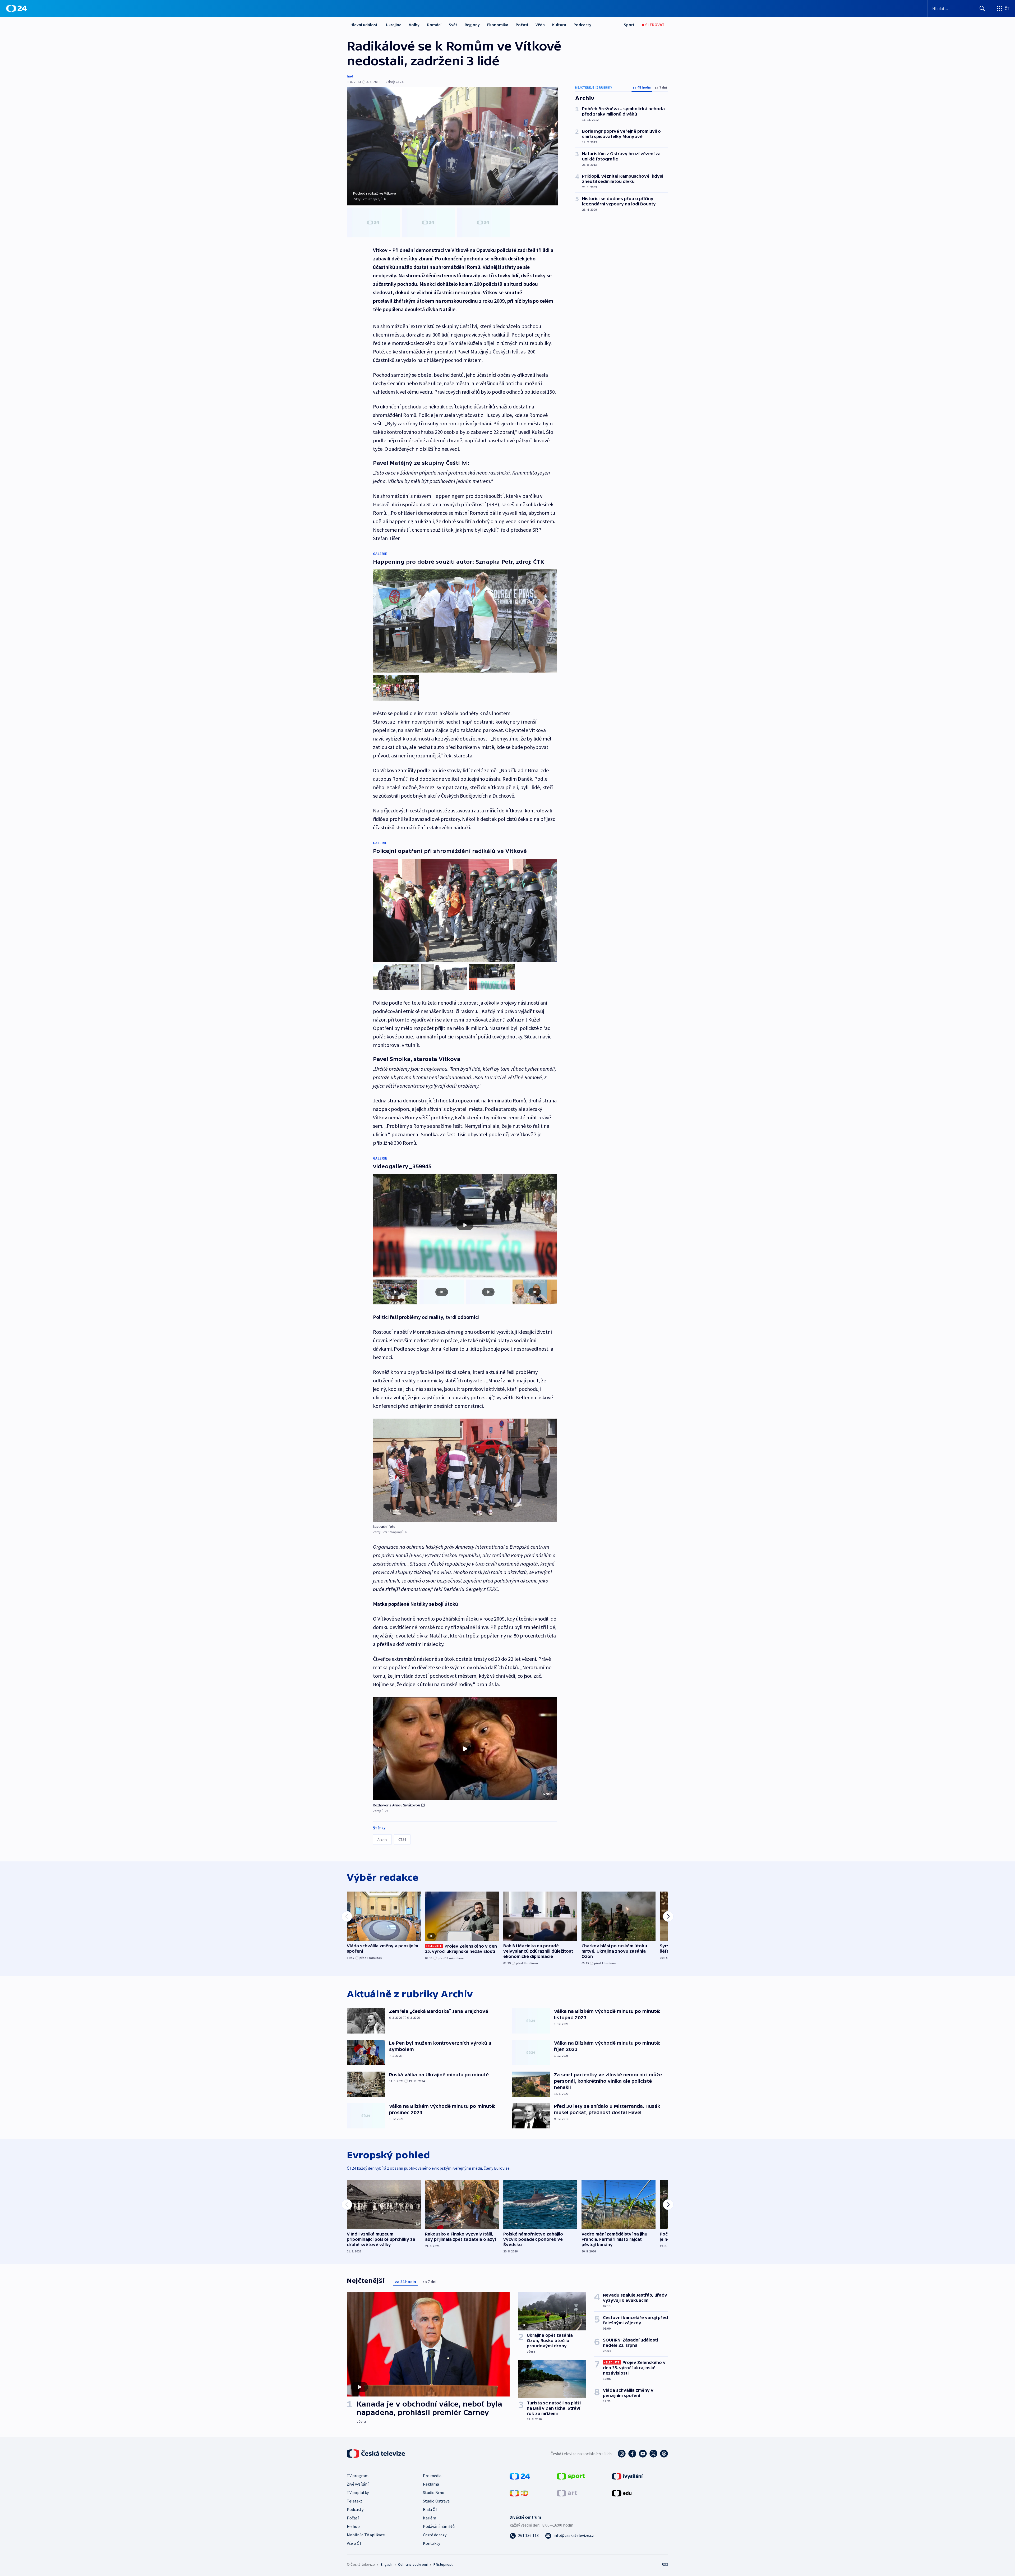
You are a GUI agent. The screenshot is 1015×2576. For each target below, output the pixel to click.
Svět (453, 25)
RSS (665, 2564)
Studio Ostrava (436, 2501)
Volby (414, 25)
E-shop (353, 2526)
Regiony (472, 25)
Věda (540, 25)
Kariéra (430, 2518)
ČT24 (402, 1839)
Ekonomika (498, 25)
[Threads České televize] (664, 2454)
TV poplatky (358, 2492)
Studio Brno (434, 2492)
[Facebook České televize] (632, 2454)
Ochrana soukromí (413, 2564)
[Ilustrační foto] (465, 1470)
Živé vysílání (358, 2484)
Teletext (355, 2501)
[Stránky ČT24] (520, 2476)
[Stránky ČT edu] (622, 2493)
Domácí (434, 25)
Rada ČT (430, 2509)
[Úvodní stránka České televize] (376, 2454)
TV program (358, 2476)
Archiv (382, 1839)
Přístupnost (443, 2564)
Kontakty (432, 2543)
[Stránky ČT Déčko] (519, 2493)
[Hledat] (982, 8)
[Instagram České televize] (622, 2454)
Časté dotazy (435, 2535)
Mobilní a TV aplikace (366, 2535)
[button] (465, 1749)
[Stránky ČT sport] (571, 2476)
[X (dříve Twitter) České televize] (653, 2454)
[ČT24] (17, 8)
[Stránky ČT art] (567, 2493)
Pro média (432, 2476)
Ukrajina (394, 25)
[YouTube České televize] (643, 2454)
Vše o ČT (354, 2543)
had (350, 76)
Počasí (522, 25)
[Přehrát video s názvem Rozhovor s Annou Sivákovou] (465, 1749)
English (386, 2564)
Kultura (559, 25)
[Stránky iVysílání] (627, 2476)
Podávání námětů (439, 2526)
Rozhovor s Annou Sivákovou (396, 1805)
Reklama (431, 2484)
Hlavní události (365, 25)
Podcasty (582, 25)
